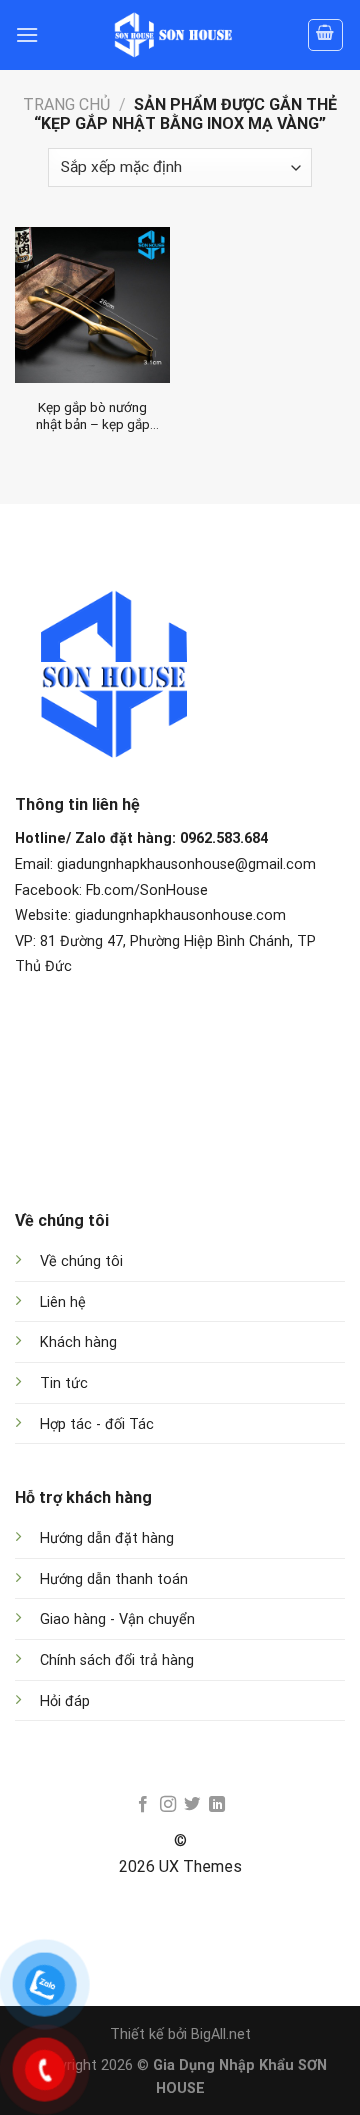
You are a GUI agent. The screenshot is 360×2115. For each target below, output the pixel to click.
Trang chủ (66, 104)
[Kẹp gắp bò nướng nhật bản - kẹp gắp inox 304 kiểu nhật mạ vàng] (92, 304)
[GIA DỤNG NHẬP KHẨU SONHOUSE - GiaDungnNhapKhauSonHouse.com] (173, 35)
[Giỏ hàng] (326, 35)
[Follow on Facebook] (143, 1805)
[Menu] (27, 34)
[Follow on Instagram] (168, 1805)
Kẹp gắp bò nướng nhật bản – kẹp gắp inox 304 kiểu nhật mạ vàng (92, 416)
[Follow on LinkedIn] (217, 1805)
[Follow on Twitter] (192, 1805)
